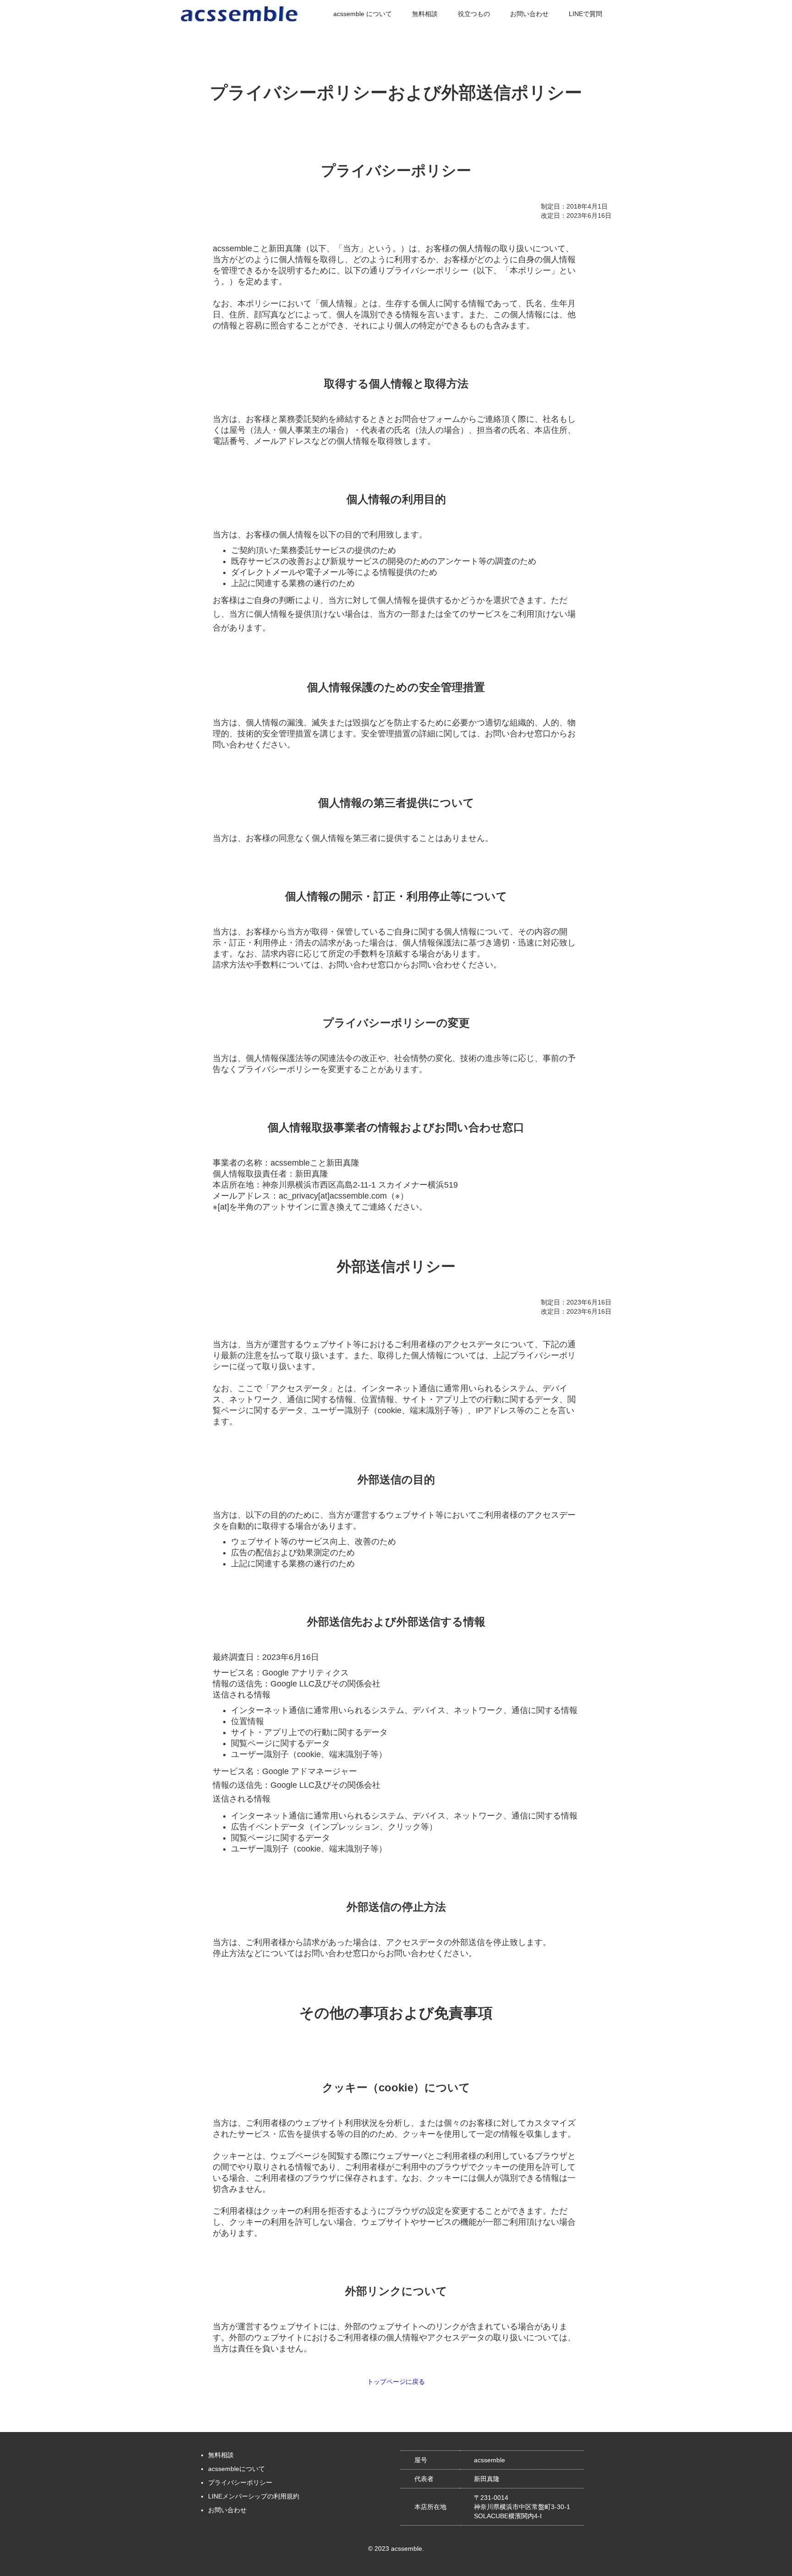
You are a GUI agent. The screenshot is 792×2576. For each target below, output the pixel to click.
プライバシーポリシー (240, 2482)
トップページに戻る (396, 2382)
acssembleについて (236, 2469)
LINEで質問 (586, 14)
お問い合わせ (529, 14)
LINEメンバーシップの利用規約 (254, 2496)
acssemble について (363, 14)
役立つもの (474, 14)
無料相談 (425, 14)
